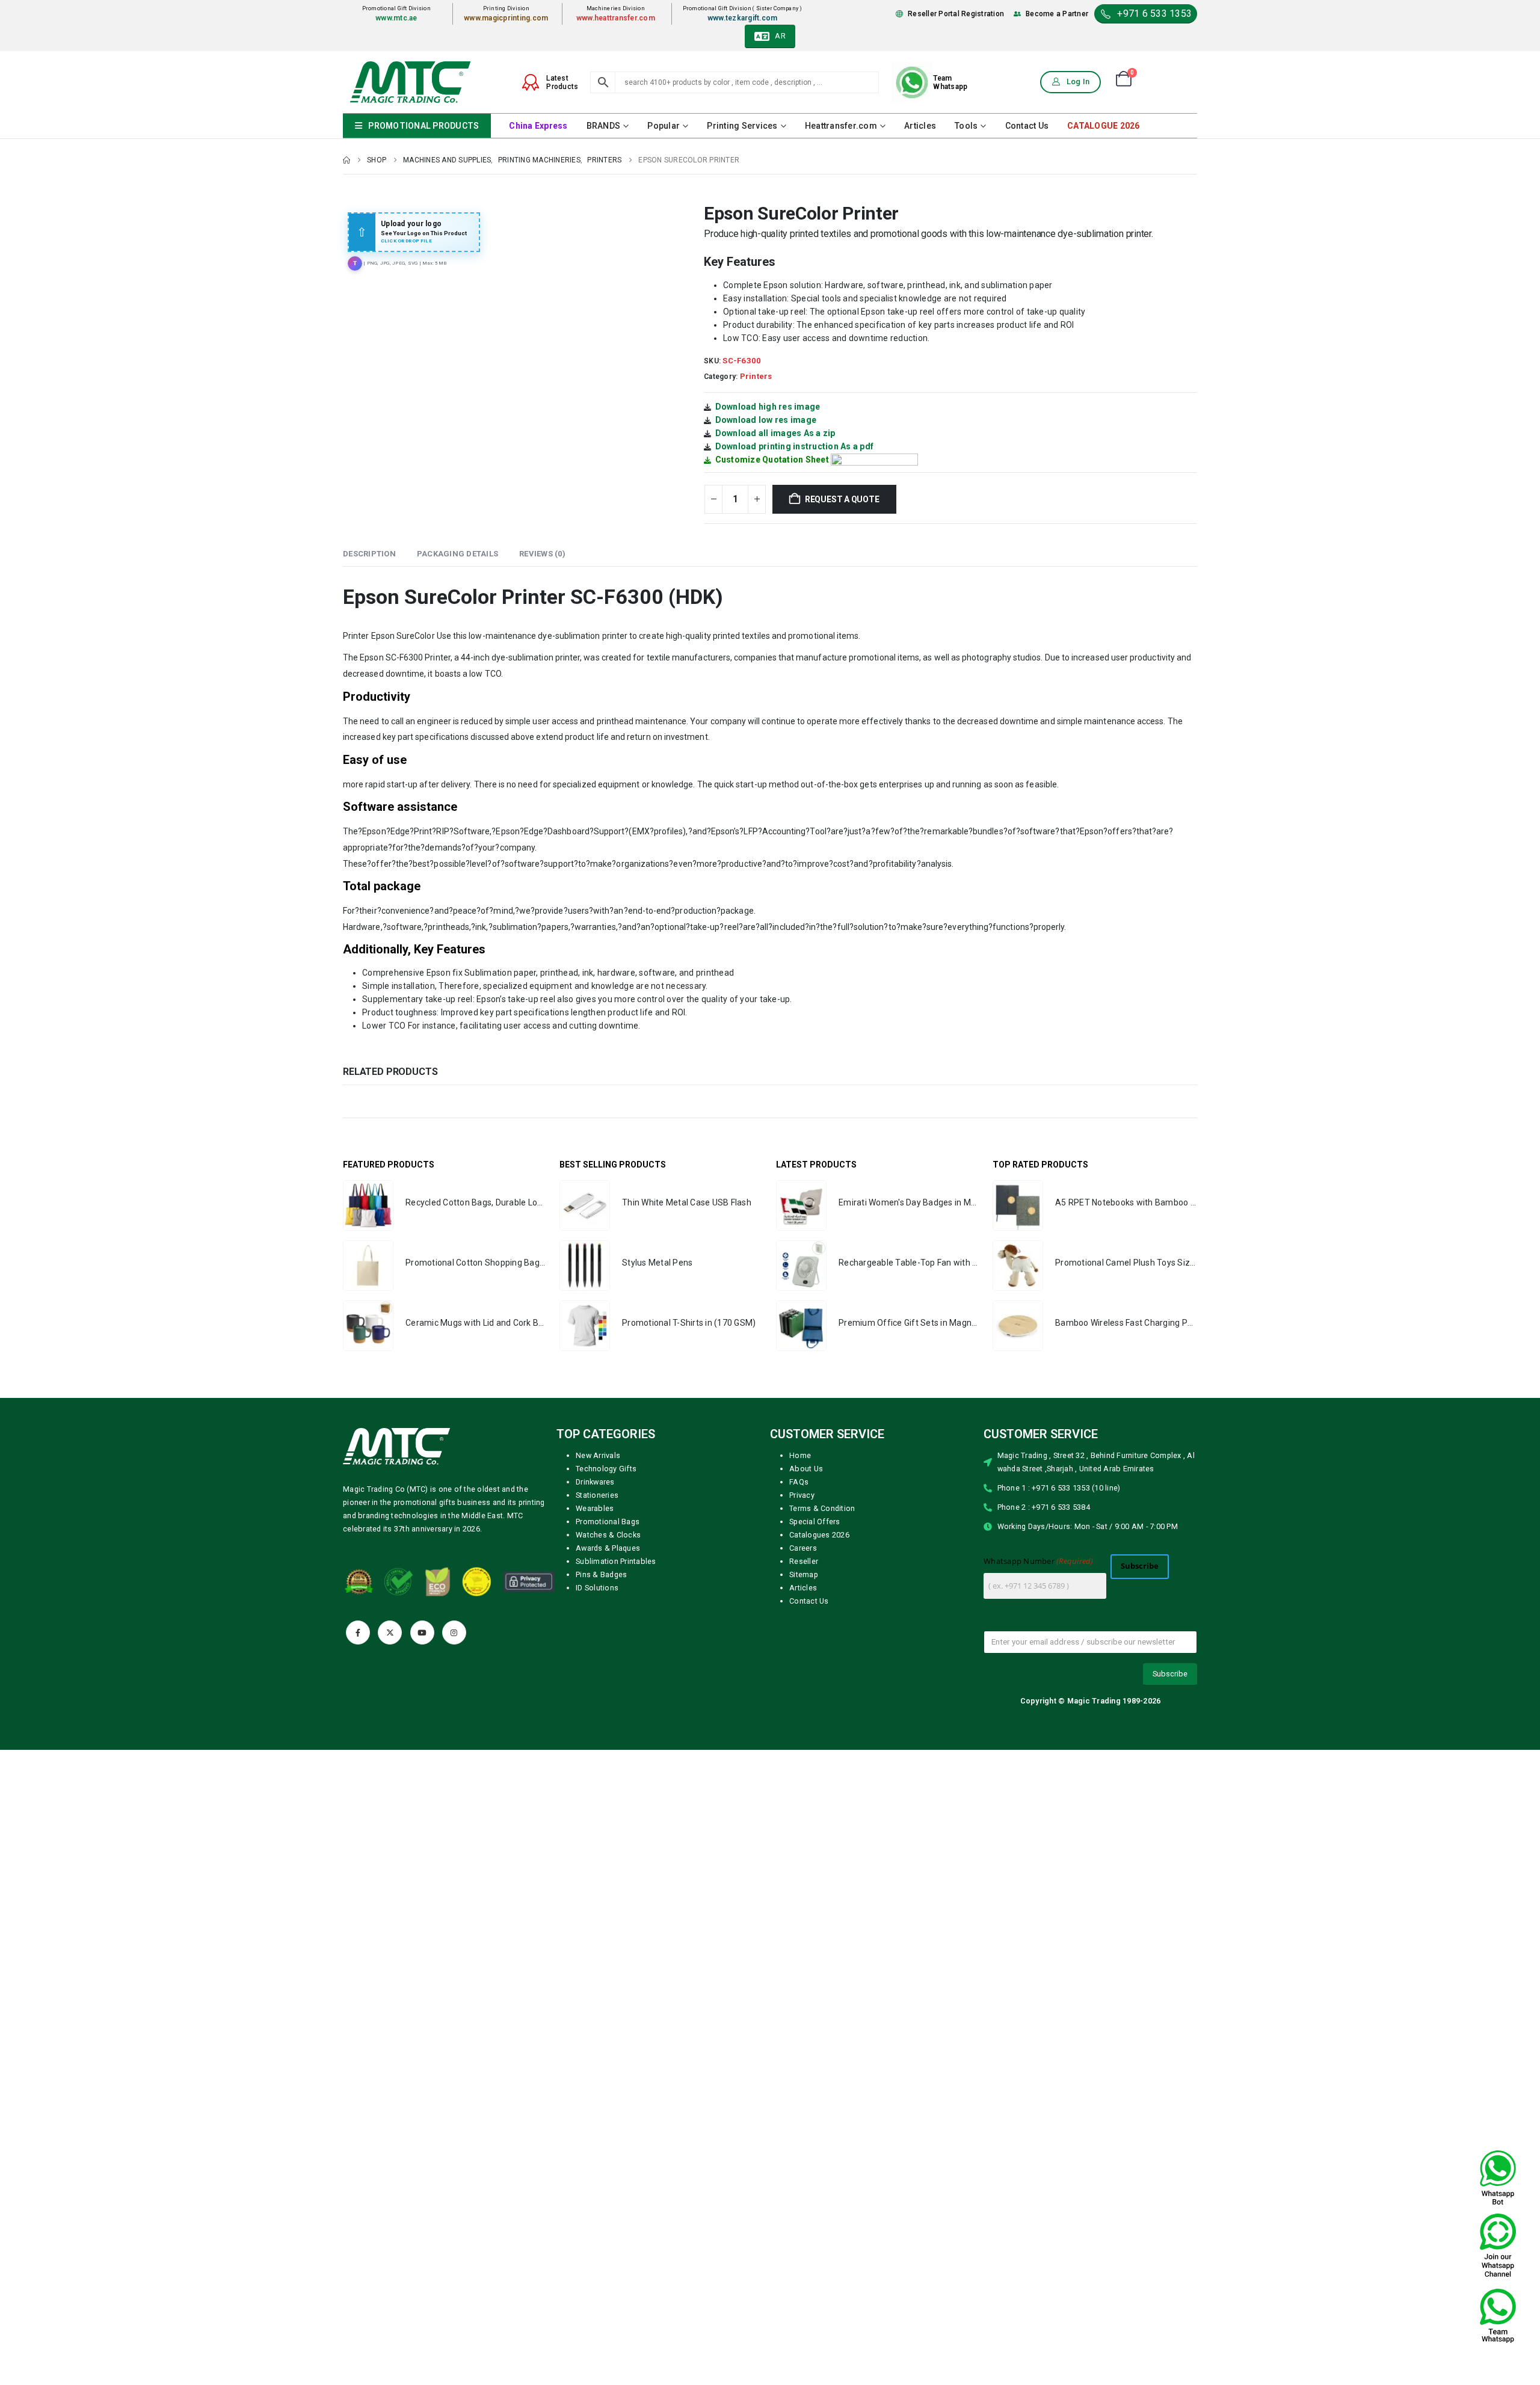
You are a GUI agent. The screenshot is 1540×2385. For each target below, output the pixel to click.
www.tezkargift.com (743, 18)
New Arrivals (598, 1455)
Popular (664, 126)
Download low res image (766, 420)
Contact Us (1027, 126)
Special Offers (815, 1522)
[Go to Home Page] (346, 160)
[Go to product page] (368, 1205)
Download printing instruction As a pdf (795, 446)
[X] (390, 1633)
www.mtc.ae (396, 18)
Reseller (804, 1561)
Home (800, 1455)
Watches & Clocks (608, 1535)
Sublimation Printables (616, 1561)
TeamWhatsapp (950, 82)
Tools (966, 126)
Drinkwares (595, 1482)
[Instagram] (454, 1633)
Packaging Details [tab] (457, 554)
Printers (756, 376)
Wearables (595, 1508)
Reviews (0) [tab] (542, 554)
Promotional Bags (608, 1522)
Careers (803, 1548)
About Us (806, 1469)
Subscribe (1140, 1566)
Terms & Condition (822, 1508)
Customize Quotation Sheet (772, 460)
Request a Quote (842, 499)
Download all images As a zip (775, 433)
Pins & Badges (601, 1574)
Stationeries (597, 1495)
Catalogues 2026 (819, 1535)
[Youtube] (422, 1633)
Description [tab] (369, 554)
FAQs (799, 1482)
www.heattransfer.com (616, 18)
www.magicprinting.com (506, 18)
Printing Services (742, 126)
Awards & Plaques (608, 1548)
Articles (920, 126)
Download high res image (768, 407)
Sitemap (804, 1574)
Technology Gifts (606, 1469)
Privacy (802, 1495)
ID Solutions (597, 1588)
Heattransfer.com (841, 126)
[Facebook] (358, 1633)
